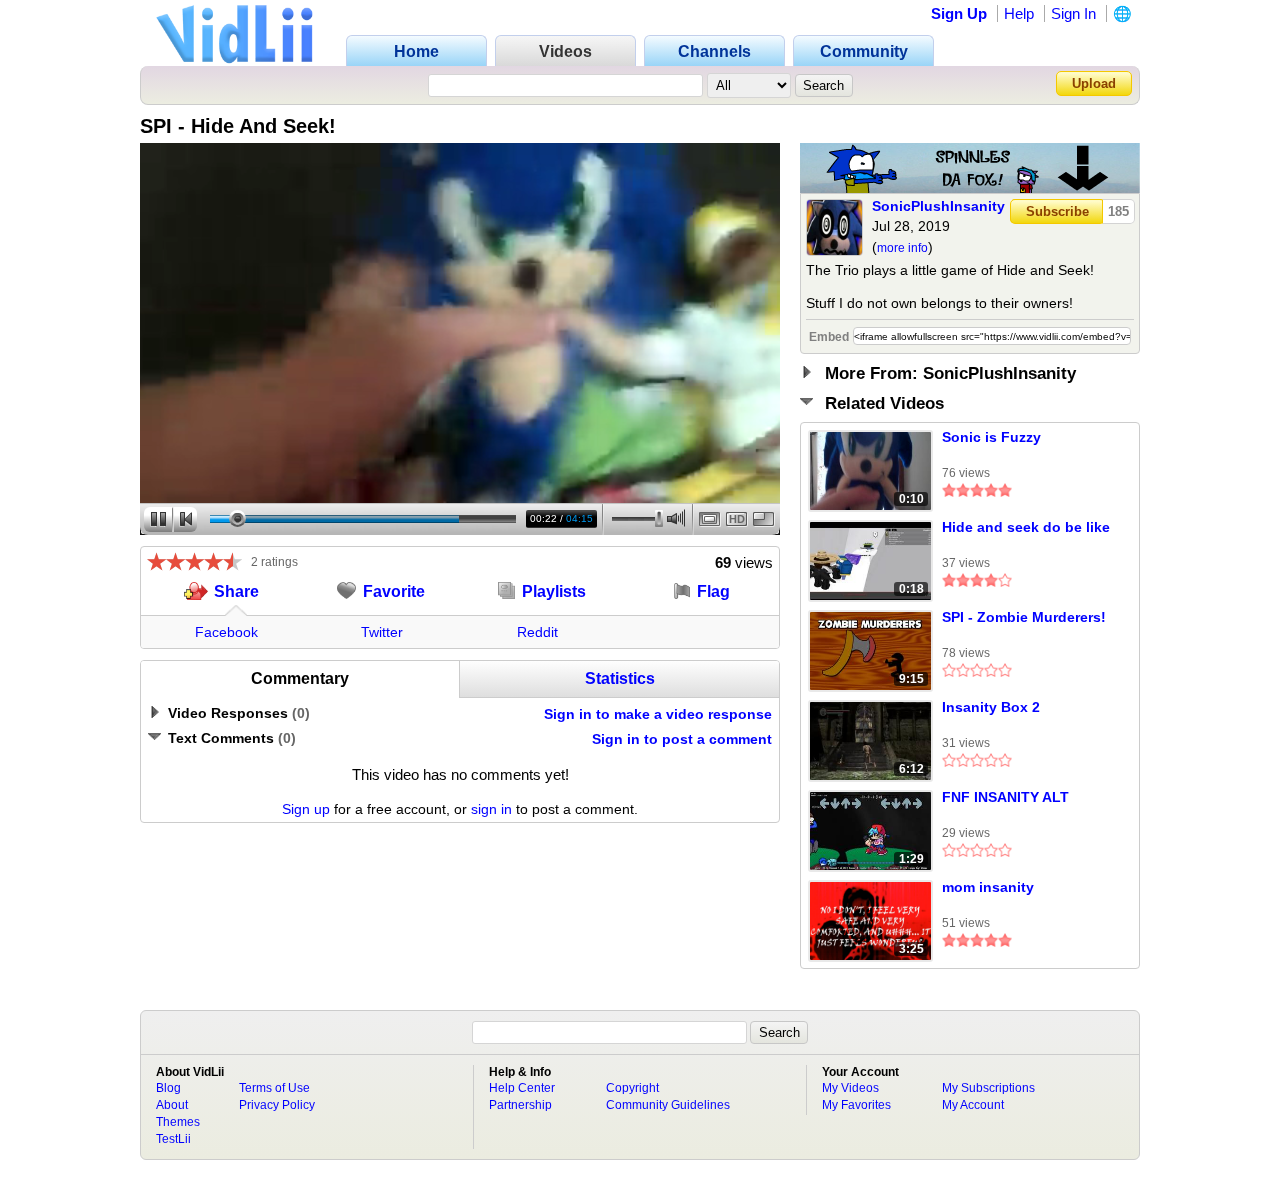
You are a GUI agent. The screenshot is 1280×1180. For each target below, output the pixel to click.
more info (902, 248)
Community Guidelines (668, 1105)
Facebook (226, 632)
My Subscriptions (988, 1088)
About (172, 1105)
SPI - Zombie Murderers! (1024, 617)
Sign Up (959, 13)
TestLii (173, 1139)
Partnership (520, 1105)
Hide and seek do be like (1026, 527)
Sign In (1073, 13)
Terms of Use (274, 1088)
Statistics (620, 678)
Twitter (382, 632)
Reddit (537, 632)
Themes (178, 1122)
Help (1019, 13)
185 (1118, 211)
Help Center (522, 1088)
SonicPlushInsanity (938, 206)
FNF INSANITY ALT (1005, 797)
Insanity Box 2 (991, 707)
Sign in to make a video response (658, 714)
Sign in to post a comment (682, 739)
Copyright (632, 1088)
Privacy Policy (277, 1105)
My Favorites (856, 1105)
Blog (168, 1088)
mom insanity (988, 887)
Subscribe (1057, 211)
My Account (973, 1105)
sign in (491, 809)
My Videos (850, 1088)
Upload (1094, 83)
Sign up (306, 809)
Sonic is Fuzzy (991, 437)
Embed (829, 337)
